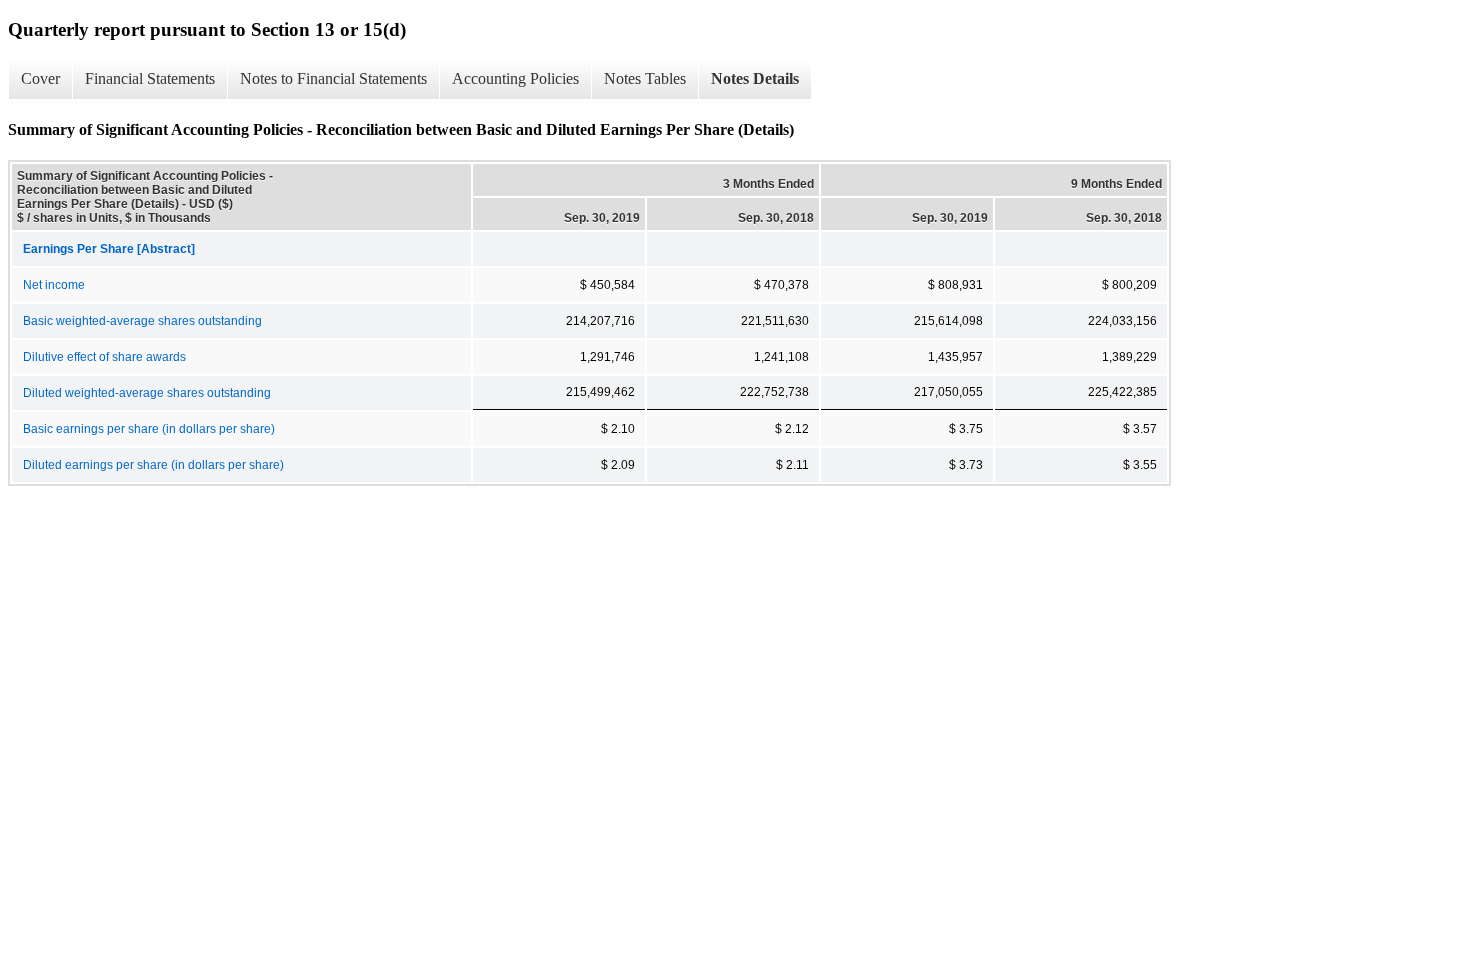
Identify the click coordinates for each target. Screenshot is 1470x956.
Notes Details (755, 78)
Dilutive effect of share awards (104, 357)
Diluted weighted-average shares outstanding (147, 393)
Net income (54, 285)
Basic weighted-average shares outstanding (142, 321)
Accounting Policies (515, 78)
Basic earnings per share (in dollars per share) (149, 429)
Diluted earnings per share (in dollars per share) (153, 465)
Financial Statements (150, 78)
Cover (40, 78)
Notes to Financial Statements (333, 78)
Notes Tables (645, 78)
